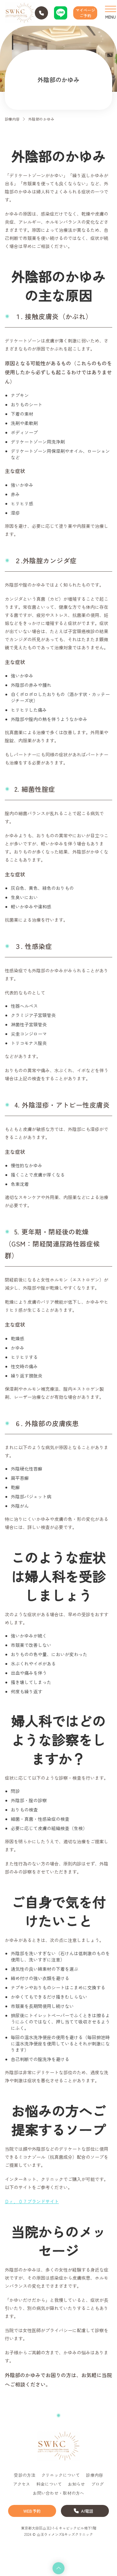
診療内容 (12, 119)
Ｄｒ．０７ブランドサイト (32, 2201)
